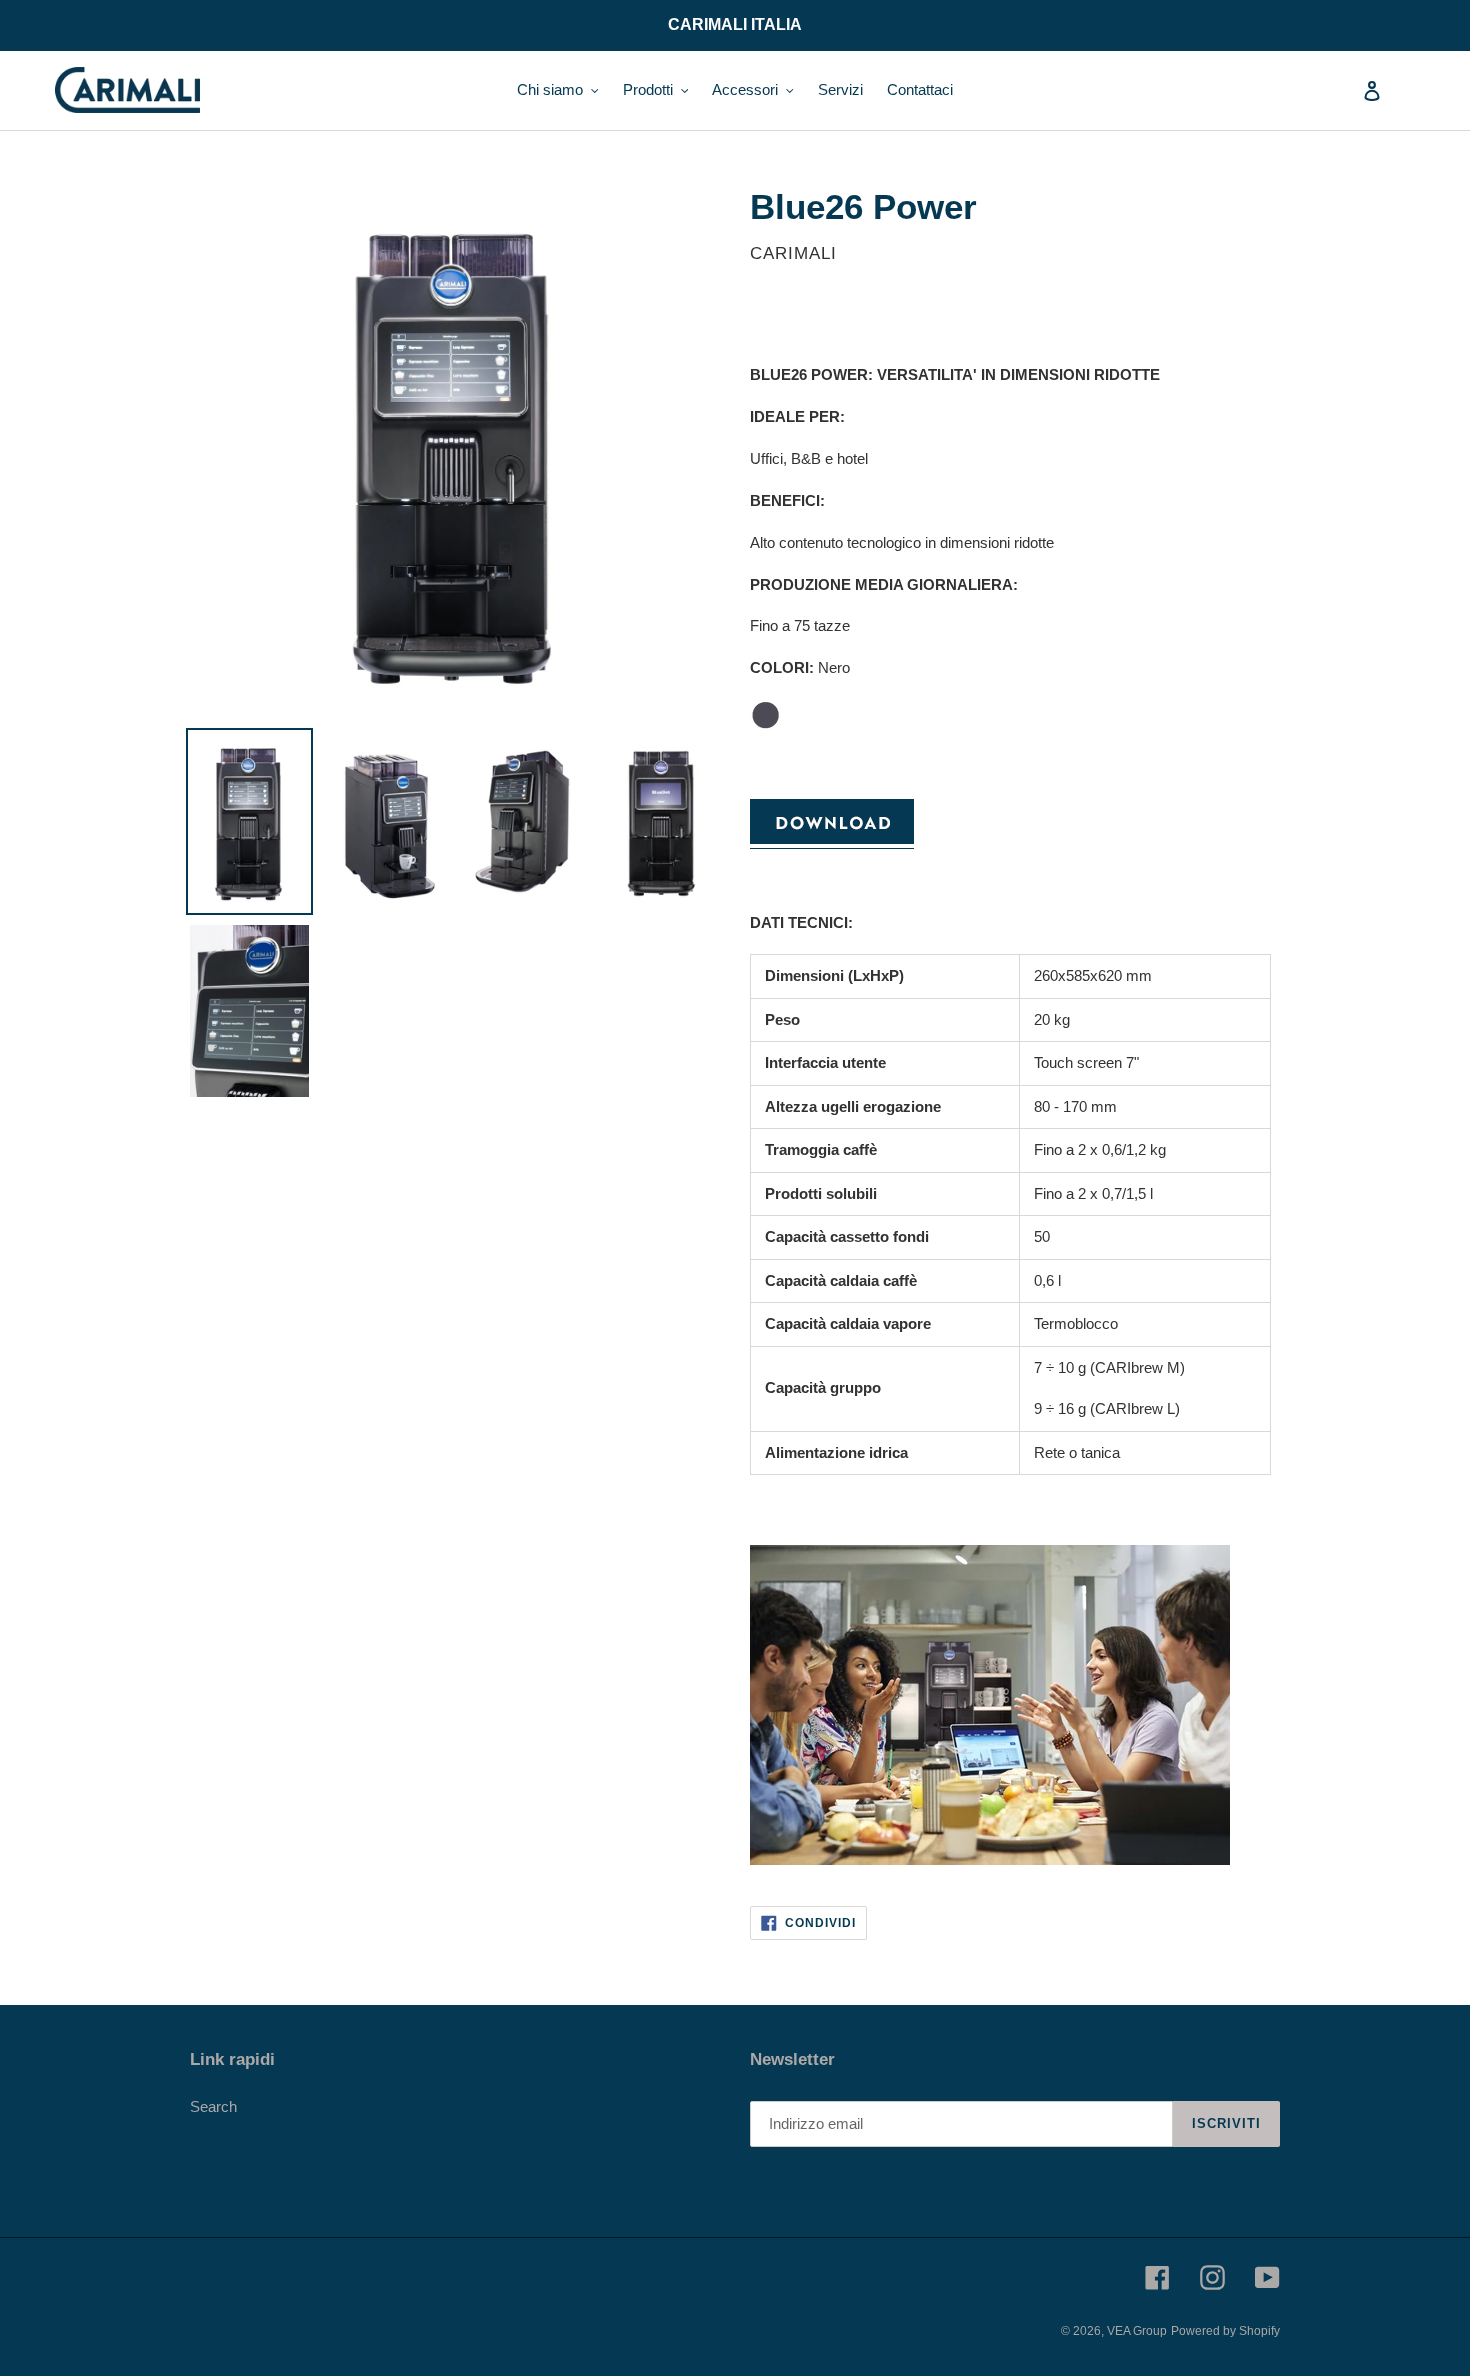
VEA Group (1137, 2331)
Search (213, 2106)
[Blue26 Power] (832, 839)
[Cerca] (1345, 90)
